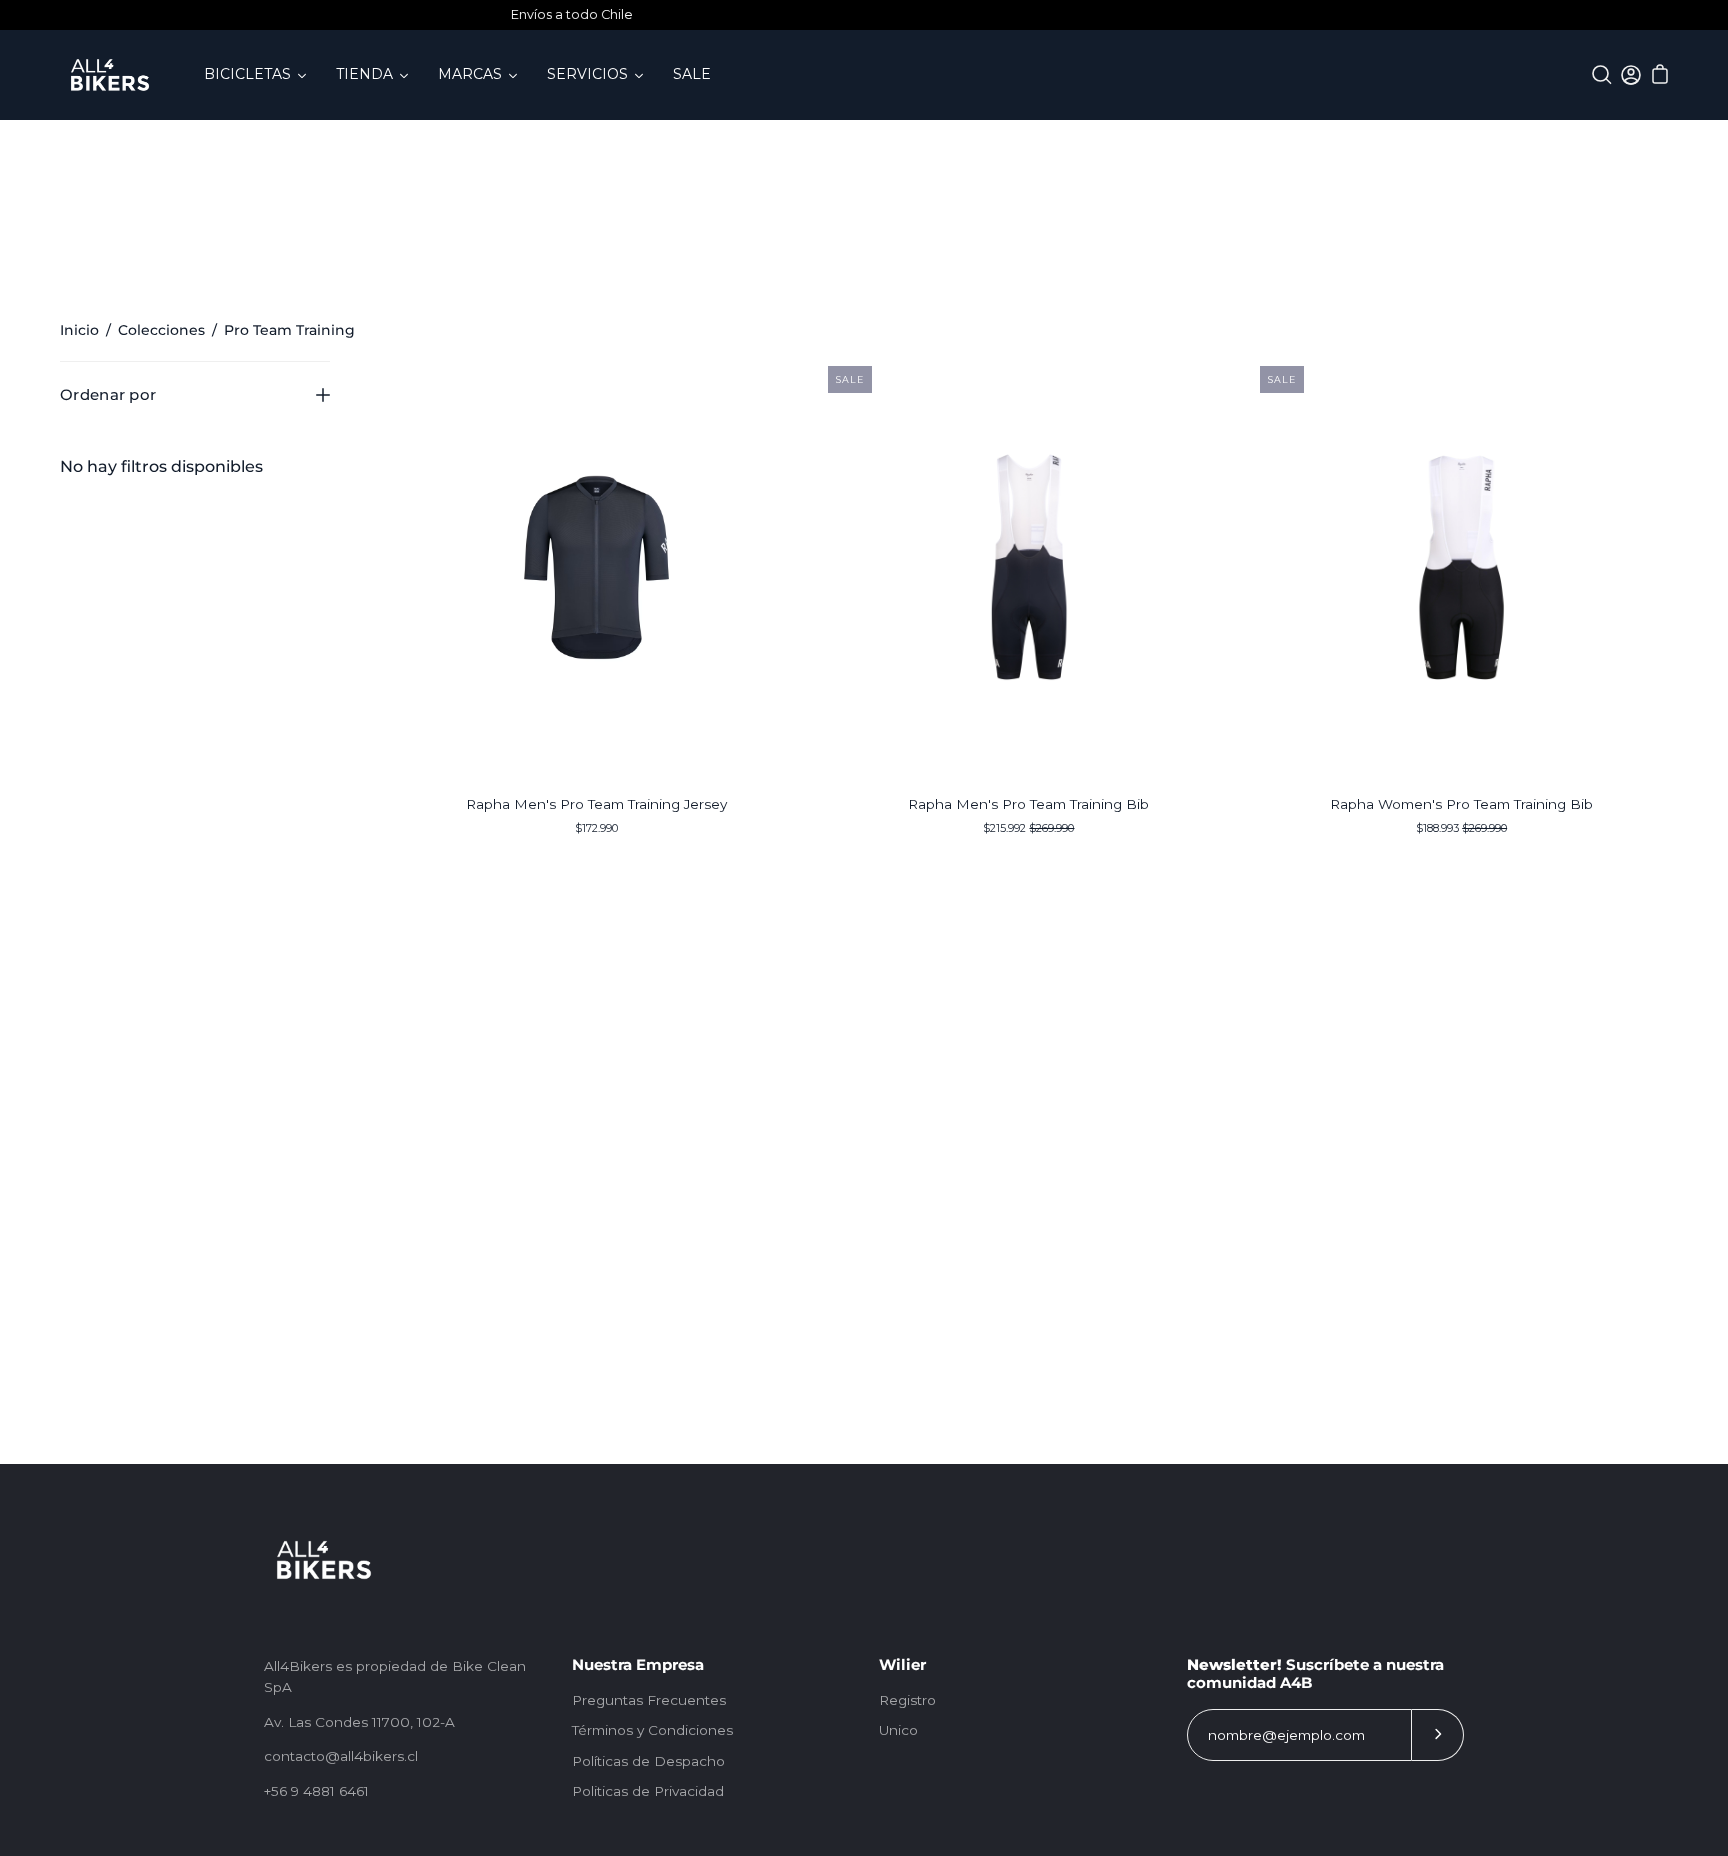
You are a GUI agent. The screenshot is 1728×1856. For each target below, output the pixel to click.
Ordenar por (108, 394)
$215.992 (1028, 828)
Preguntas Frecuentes (649, 1700)
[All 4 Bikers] (110, 75)
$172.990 (596, 828)
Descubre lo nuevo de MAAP (907, 14)
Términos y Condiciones (652, 1730)
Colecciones (161, 330)
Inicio (79, 330)
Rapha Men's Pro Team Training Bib (1028, 804)
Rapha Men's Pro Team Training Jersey (596, 804)
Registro (907, 1700)
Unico (898, 1730)
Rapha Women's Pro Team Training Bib (1461, 804)
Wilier (902, 1665)
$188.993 (1461, 828)
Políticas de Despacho (648, 1761)
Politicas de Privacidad (648, 1791)
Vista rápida (596, 567)
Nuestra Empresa (638, 1665)
